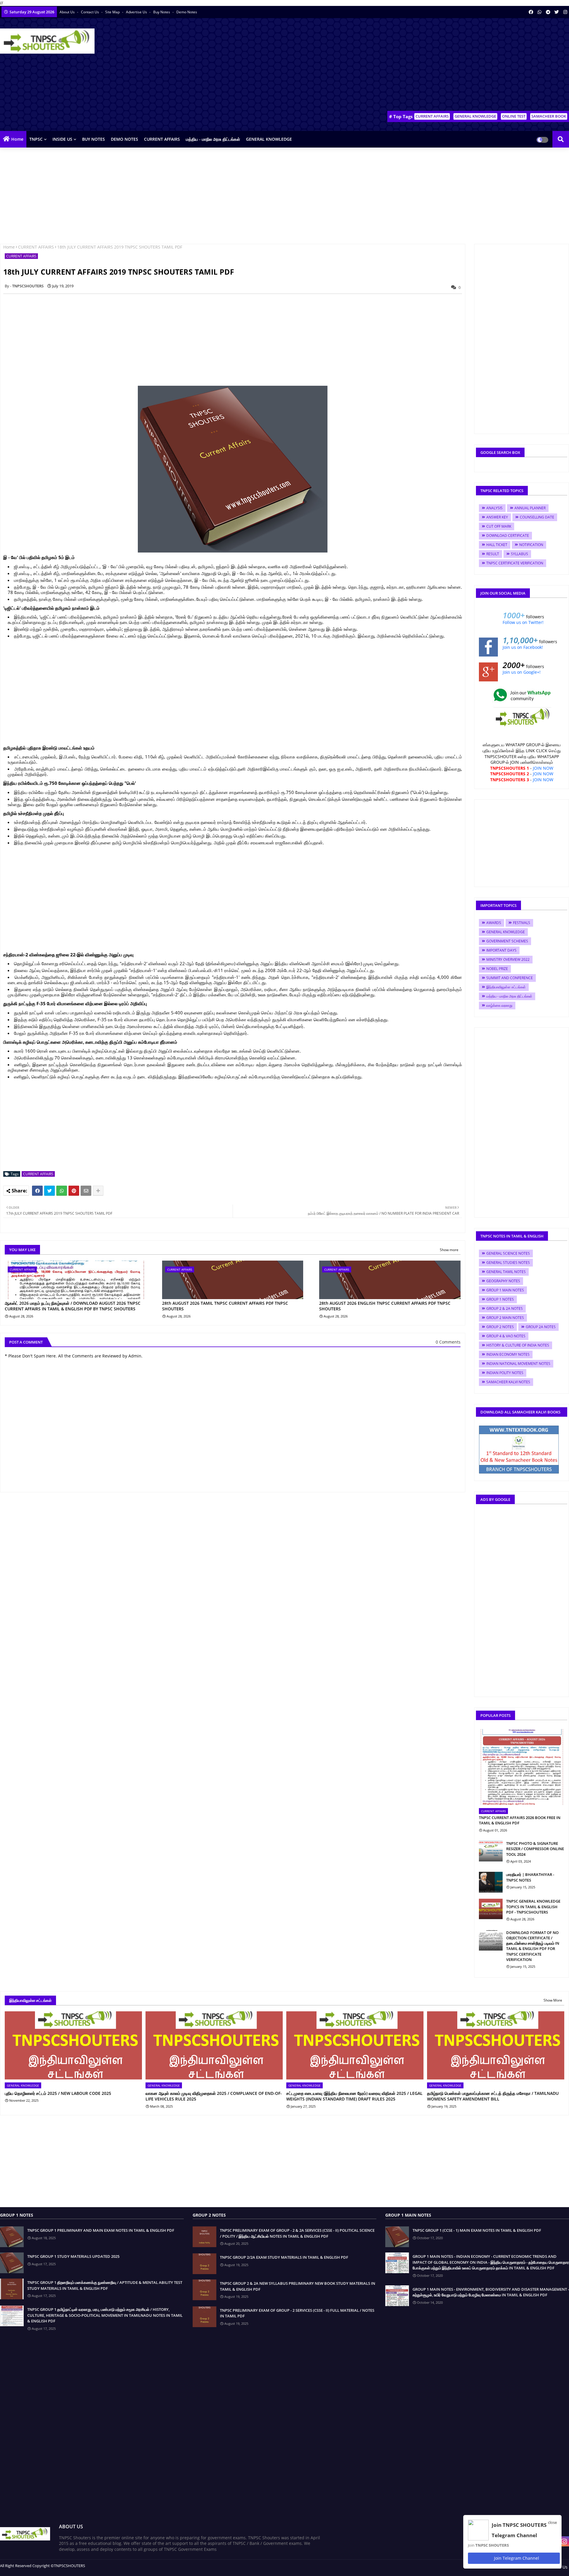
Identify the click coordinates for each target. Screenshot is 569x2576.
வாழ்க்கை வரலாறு (499, 1005)
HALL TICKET (497, 545)
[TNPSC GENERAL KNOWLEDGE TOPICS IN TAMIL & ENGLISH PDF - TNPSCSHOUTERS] (491, 1909)
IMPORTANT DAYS (501, 950)
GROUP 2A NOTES (541, 1327)
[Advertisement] (461, 65)
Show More (553, 2000)
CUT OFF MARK (499, 526)
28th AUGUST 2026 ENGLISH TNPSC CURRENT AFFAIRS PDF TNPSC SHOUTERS (385, 1306)
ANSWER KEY (497, 517)
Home (17, 139)
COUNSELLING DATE (537, 517)
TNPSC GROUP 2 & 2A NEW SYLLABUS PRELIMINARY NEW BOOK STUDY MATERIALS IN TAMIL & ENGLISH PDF (298, 2286)
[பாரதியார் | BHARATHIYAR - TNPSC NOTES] (491, 1882)
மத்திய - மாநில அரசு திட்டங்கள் (213, 139)
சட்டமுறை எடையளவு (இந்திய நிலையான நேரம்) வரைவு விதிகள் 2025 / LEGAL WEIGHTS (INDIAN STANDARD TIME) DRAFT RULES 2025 (354, 2096)
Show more (449, 1250)
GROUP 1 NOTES (500, 1299)
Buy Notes (162, 12)
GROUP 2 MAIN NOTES (505, 1318)
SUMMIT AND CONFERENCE (510, 978)
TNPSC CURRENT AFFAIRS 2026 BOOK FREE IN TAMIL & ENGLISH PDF (520, 1820)
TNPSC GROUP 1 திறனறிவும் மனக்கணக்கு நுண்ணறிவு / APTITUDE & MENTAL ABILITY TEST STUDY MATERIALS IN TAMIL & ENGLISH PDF (105, 2285)
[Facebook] (37, 1191)
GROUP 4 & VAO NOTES (506, 1336)
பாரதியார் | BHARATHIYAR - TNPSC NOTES (530, 1877)
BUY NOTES (93, 139)
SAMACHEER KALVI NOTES (508, 1382)
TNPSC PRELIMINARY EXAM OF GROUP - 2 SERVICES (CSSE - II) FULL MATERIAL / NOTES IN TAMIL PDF (297, 2313)
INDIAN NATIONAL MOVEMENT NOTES (518, 1364)
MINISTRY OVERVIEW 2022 (508, 959)
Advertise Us (137, 12)
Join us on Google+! (522, 672)
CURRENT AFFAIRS (432, 116)
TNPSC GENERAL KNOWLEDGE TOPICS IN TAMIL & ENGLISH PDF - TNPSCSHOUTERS (533, 1906)
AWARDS (494, 923)
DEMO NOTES (124, 139)
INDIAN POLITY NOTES (505, 1373)
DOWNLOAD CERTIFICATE (508, 535)
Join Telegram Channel (516, 2558)
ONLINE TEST (514, 116)
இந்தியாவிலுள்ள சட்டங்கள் (506, 987)
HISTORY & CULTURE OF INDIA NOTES (518, 1345)
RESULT (493, 554)
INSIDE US (62, 139)
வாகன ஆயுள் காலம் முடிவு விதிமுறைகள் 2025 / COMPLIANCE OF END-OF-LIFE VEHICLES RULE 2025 (214, 2096)
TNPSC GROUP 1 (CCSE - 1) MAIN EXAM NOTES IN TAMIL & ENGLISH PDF (477, 2230)
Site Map (113, 12)
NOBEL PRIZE (497, 969)
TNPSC (36, 139)
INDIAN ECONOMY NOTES (508, 1354)
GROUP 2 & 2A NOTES (505, 1308)
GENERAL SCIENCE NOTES (508, 1253)
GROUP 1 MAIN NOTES (505, 1290)
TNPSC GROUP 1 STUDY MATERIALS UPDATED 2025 (73, 2256)
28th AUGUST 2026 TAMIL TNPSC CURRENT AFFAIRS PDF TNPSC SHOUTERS (225, 1306)
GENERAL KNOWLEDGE (475, 116)
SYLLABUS (520, 554)
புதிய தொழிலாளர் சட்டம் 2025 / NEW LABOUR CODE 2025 (58, 2093)
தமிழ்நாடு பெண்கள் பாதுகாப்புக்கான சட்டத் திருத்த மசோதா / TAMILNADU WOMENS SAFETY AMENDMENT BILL (493, 2096)
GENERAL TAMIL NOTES (506, 1272)
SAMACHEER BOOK (549, 116)
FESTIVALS (522, 923)
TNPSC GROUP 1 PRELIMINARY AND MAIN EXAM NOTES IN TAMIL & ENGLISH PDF (101, 2230)
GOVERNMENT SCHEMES (507, 941)
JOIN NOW (543, 768)
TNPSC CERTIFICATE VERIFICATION (515, 563)
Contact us (90, 12)
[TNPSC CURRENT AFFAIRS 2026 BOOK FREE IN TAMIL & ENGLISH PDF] (522, 1767)
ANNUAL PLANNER (530, 508)
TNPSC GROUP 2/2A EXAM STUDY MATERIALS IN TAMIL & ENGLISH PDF (284, 2257)
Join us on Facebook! (523, 647)
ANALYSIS (494, 508)
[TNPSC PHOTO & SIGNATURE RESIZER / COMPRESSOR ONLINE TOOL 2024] (491, 1851)
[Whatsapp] (62, 1191)
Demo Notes (187, 12)
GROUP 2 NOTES (500, 1327)
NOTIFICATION (531, 545)
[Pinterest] (74, 1191)
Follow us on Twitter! (523, 622)
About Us (68, 12)
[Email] (86, 1191)
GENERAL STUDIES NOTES (508, 1263)
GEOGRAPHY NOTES (503, 1281)
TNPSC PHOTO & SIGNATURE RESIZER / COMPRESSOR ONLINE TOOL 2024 (535, 1849)
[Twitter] (49, 1191)
